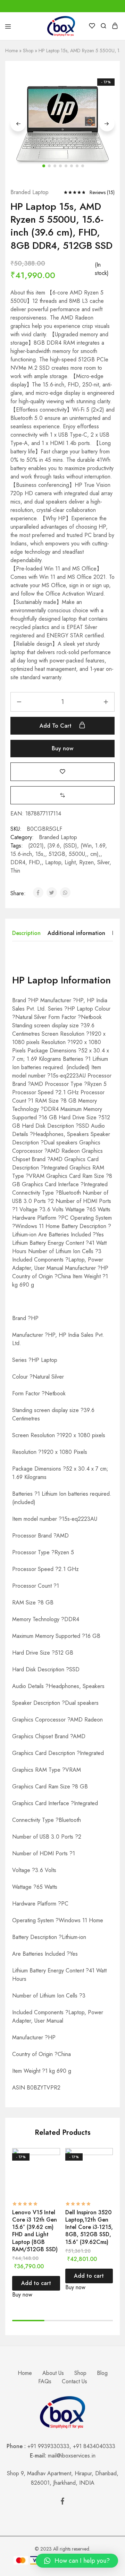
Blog (102, 2373)
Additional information (76, 933)
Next (107, 124)
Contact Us (74, 2381)
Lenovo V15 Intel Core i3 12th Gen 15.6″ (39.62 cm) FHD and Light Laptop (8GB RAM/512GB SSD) (35, 2231)
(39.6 (53, 846)
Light (70, 862)
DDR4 (18, 862)
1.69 (100, 846)
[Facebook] (62, 2502)
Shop (28, 51)
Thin (15, 871)
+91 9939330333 (48, 2446)
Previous (18, 124)
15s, (40, 854)
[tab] (28, 933)
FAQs (45, 2381)
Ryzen (86, 862)
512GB (57, 854)
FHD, (35, 862)
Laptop (53, 862)
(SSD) (70, 846)
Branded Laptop (30, 192)
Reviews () (102, 192)
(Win (86, 846)
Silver (103, 862)
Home (11, 51)
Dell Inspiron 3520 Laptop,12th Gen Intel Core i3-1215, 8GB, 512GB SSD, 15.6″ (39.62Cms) (89, 2227)
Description (26, 933)
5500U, (78, 854)
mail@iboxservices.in (72, 2456)
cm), (95, 854)
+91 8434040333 (96, 2446)
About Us (53, 2373)
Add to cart (56, 726)
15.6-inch (21, 854)
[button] (62, 795)
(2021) (36, 846)
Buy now (62, 748)
